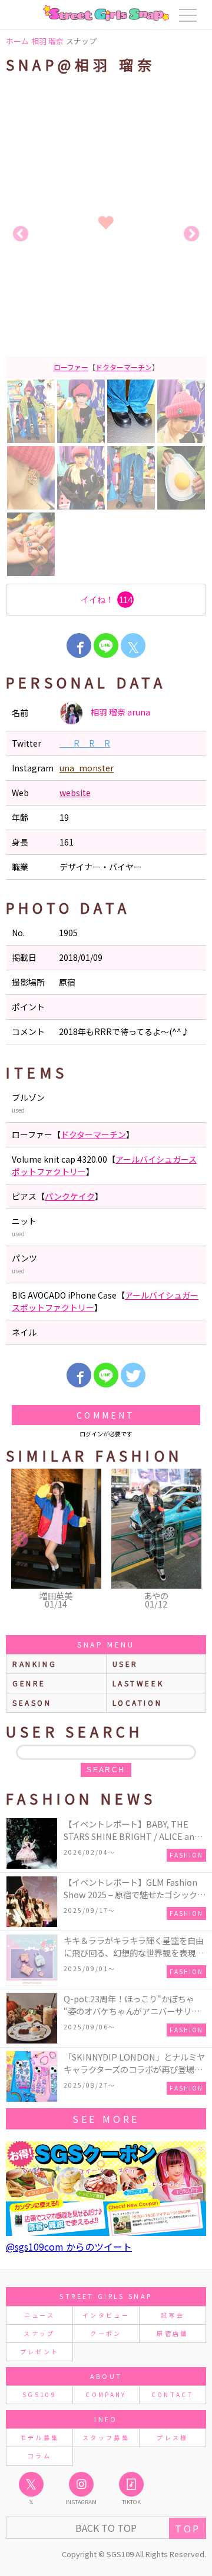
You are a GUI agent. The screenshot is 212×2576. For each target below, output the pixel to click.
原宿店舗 (172, 2333)
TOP (188, 2528)
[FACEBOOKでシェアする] (79, 645)
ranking (34, 1664)
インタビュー (106, 2315)
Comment (106, 1415)
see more (106, 2119)
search (106, 1770)
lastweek (138, 1683)
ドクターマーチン (124, 367)
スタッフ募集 (106, 2437)
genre (29, 1683)
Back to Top (106, 2528)
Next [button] (191, 234)
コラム (39, 2456)
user (125, 1664)
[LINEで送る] (106, 645)
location (138, 1703)
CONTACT (173, 2394)
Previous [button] (21, 234)
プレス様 (172, 2437)
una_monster (87, 768)
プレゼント (40, 2352)
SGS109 (39, 2394)
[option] (106, 234)
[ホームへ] (106, 13)
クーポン (106, 2333)
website (75, 793)
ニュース (39, 2315)
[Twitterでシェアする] (133, 1375)
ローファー (71, 367)
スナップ (39, 2333)
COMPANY (106, 2394)
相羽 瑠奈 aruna (120, 712)
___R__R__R (85, 743)
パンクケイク (70, 1196)
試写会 (173, 2315)
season (32, 1703)
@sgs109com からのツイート (69, 2246)
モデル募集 (40, 2437)
